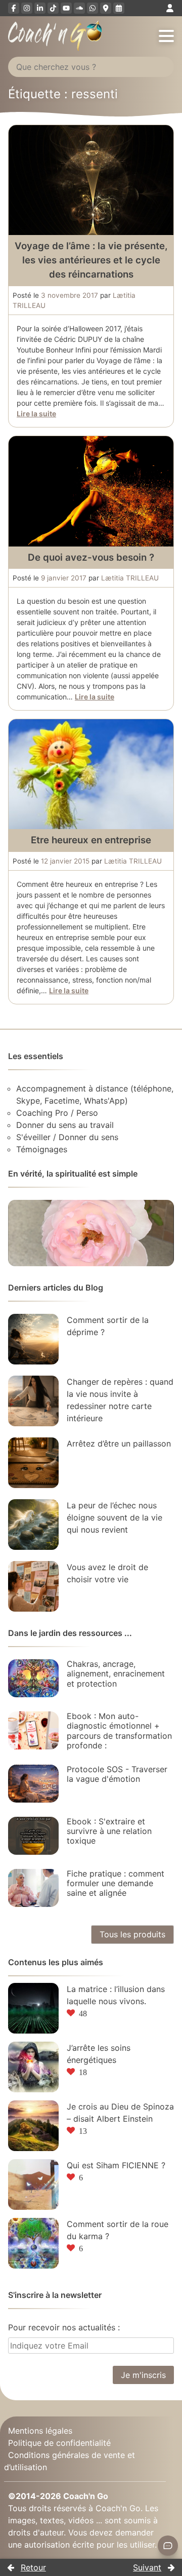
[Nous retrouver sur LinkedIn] (40, 8)
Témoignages (42, 1149)
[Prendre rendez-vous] (119, 8)
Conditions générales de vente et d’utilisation (70, 2461)
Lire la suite (36, 414)
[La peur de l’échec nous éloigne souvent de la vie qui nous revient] (33, 1525)
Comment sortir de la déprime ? (108, 1326)
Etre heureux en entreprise (91, 840)
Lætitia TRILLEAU (130, 578)
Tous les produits (132, 1934)
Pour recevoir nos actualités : (64, 2327)
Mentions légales (40, 2431)
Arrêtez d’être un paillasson (119, 1443)
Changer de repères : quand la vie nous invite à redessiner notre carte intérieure (120, 1400)
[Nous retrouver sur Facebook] (14, 8)
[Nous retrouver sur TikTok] (53, 8)
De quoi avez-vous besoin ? (91, 557)
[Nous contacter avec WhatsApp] (93, 8)
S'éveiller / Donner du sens (67, 1137)
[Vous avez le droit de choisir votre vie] (33, 1586)
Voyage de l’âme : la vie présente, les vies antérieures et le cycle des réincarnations (91, 260)
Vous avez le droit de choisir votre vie (107, 1573)
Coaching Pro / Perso (57, 1113)
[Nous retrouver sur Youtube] (66, 8)
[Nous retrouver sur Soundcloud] (79, 8)
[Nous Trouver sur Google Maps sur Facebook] (106, 8)
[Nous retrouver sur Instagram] (27, 8)
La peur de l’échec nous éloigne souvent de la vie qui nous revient (115, 1517)
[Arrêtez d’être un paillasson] (33, 1463)
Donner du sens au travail (65, 1125)
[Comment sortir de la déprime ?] (33, 1339)
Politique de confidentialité (59, 2443)
